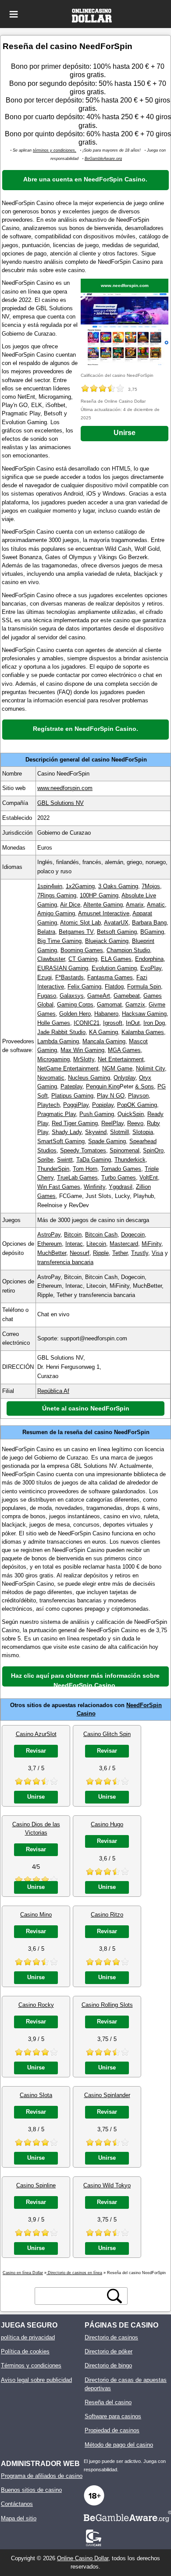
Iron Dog (154, 1023)
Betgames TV (76, 932)
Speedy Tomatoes (83, 1150)
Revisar (36, 1751)
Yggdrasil (121, 1187)
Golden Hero (75, 1014)
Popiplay (103, 1105)
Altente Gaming (103, 905)
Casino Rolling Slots (107, 2005)
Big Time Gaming (59, 941)
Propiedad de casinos (112, 2430)
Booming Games (82, 950)
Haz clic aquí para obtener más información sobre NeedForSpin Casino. (85, 1679)
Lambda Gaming (58, 1041)
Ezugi (45, 977)
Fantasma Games (110, 977)
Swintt (65, 1160)
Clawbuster (51, 959)
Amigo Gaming (56, 913)
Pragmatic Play (57, 1114)
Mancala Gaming (104, 1041)
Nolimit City (150, 1068)
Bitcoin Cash (101, 1235)
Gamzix (135, 1005)
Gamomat (109, 1005)
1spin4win (50, 886)
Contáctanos (17, 2504)
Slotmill (119, 1132)
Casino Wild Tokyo (107, 2185)
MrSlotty (84, 1059)
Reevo (135, 1123)
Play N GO (111, 1096)
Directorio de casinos (111, 2337)
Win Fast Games (59, 1187)
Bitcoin (73, 1235)
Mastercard (124, 1244)
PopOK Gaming (137, 1105)
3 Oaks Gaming (118, 886)
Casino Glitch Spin (107, 1734)
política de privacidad (28, 2337)
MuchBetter (52, 1253)
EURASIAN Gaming (63, 968)
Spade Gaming (107, 1141)
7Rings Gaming (57, 895)
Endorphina (149, 959)
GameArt (99, 996)
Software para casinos (113, 2416)
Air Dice (70, 905)
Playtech (48, 1105)
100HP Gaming (99, 895)
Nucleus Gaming (89, 1078)
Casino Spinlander (107, 2095)
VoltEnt (149, 1178)
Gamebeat (127, 996)
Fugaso (47, 996)
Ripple (101, 1253)
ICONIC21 (87, 1023)
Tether (120, 1253)
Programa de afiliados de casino (42, 2476)
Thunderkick (130, 1160)
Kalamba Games (143, 1032)
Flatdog (114, 987)
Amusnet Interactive (104, 913)
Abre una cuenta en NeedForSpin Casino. (85, 179)
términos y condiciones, (55, 150)
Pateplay (71, 1086)
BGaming (152, 932)
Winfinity (94, 1187)
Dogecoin (133, 1235)
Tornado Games (121, 1169)
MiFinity (151, 1244)
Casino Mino (36, 1915)
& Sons (144, 1086)
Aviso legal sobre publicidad (36, 2380)
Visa (157, 1253)
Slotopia (143, 1132)
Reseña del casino (108, 2402)
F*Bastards (69, 977)
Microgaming (53, 1059)
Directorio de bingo (108, 2365)
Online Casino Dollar (83, 2558)
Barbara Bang (149, 923)
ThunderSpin (53, 1169)
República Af (53, 1391)
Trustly (140, 1253)
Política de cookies (25, 2351)
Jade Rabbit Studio (61, 1032)
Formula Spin (144, 987)
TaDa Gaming (94, 1160)
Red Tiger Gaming (75, 1123)
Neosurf (80, 1253)
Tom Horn (85, 1169)
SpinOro (153, 1150)
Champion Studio (128, 950)
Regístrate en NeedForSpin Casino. (85, 729)
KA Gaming (103, 1032)
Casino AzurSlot (36, 1734)
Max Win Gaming (82, 1050)
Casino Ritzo (107, 1915)
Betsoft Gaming (117, 932)
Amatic (156, 905)
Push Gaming (97, 1114)
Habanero (106, 1014)
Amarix (135, 905)
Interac (74, 1244)
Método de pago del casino (119, 2445)
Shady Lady (67, 1132)
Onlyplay (125, 1078)
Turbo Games (119, 1178)
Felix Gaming (84, 987)
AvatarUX (116, 923)
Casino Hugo (107, 1824)
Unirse (125, 433)
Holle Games (54, 1023)
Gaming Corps (75, 1005)
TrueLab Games (77, 1178)
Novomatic (51, 1078)
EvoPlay (151, 968)
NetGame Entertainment (68, 1068)
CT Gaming (83, 959)
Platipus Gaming (72, 1096)
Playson (138, 1096)
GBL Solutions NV (61, 803)
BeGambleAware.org (103, 159)
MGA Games (124, 1050)
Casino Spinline (36, 2185)
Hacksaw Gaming (144, 1014)
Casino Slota (36, 2095)
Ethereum (50, 1244)
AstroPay (49, 1235)
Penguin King (103, 1086)
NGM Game (117, 1068)
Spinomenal (125, 1150)
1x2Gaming (80, 886)
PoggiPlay (76, 1105)
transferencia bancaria (65, 1262)
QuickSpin (131, 1114)
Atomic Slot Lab (80, 923)
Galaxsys (72, 996)
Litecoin (96, 1244)
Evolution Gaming (114, 968)
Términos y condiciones (31, 2365)
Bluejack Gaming (107, 941)
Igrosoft (113, 1023)
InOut (133, 1023)
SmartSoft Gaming (61, 1141)
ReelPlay (112, 1123)
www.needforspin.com (125, 285)
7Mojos (151, 886)
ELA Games (116, 959)
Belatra (46, 932)
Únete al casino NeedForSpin (86, 1408)
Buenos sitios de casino (31, 2490)
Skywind (96, 1132)
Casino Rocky (36, 2005)
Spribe (45, 1160)
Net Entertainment (121, 1059)
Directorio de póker (109, 2351)
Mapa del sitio (19, 2518)
